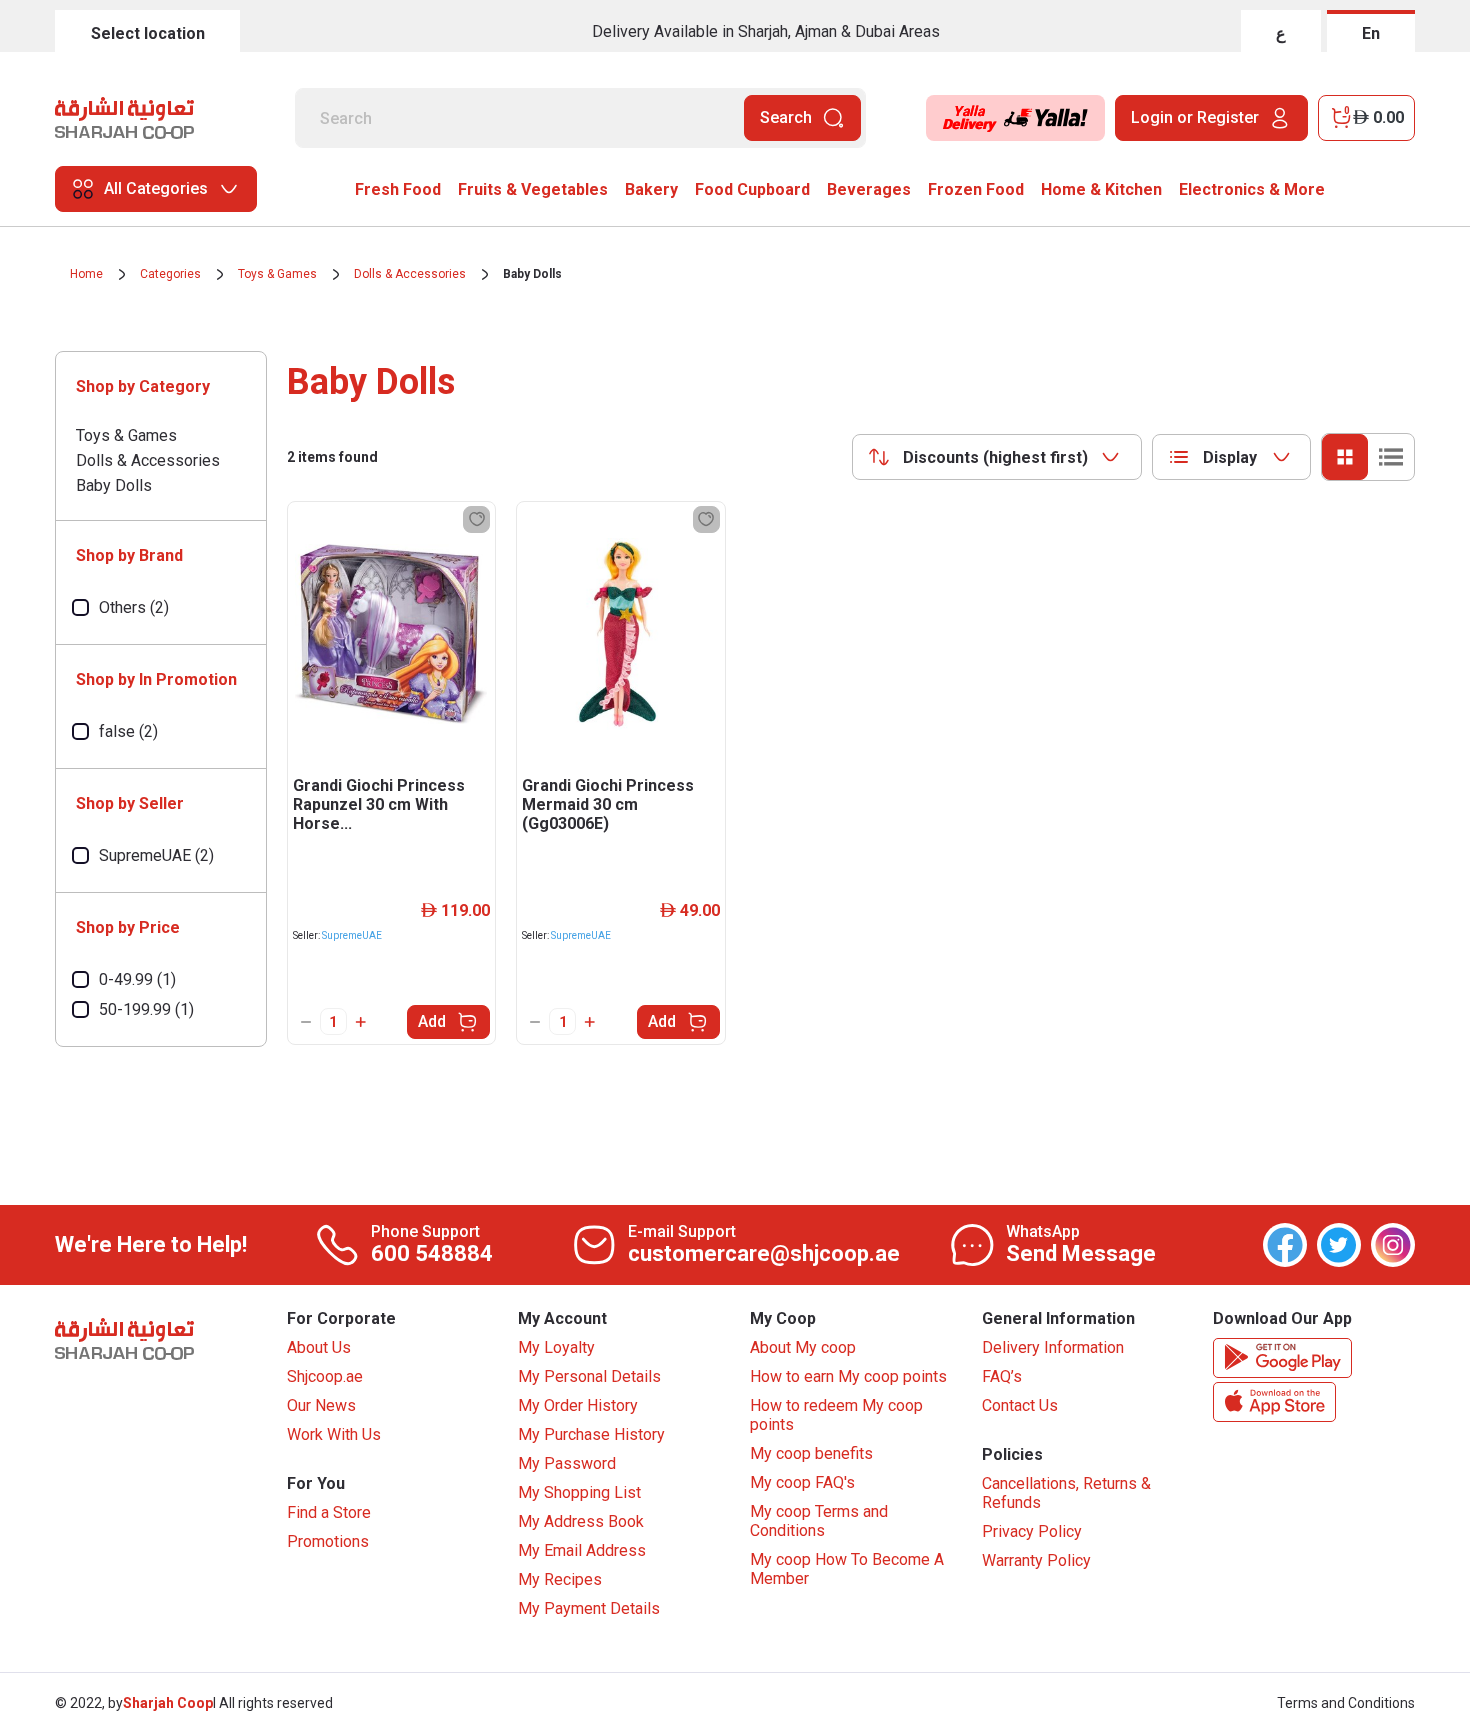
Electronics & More (1252, 189)
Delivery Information (1053, 1347)
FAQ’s (1002, 1376)
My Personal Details (589, 1376)
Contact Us (1020, 1405)
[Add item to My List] (476, 519)
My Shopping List (579, 1492)
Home (86, 274)
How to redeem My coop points (836, 1415)
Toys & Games (277, 274)
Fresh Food (398, 189)
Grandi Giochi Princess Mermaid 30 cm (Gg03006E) (608, 804)
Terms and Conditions (1346, 1703)
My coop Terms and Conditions (819, 1521)
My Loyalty (556, 1347)
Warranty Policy (1036, 1560)
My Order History (578, 1405)
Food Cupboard (752, 189)
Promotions (328, 1541)
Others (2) (134, 607)
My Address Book (581, 1521)
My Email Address (582, 1550)
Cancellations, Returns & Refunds (1066, 1493)
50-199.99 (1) (146, 1009)
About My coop (803, 1347)
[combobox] (997, 457)
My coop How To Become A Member (847, 1569)
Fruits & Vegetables (533, 189)
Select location (148, 33)
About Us (319, 1347)
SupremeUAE (352, 935)
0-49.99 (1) (137, 979)
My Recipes (560, 1579)
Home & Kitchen (1101, 189)
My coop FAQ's (802, 1482)
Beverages (869, 189)
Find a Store (329, 1512)
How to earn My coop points (848, 1376)
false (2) (128, 731)
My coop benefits (811, 1453)
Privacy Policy (1032, 1531)
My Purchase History (591, 1434)
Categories (170, 274)
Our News (321, 1405)
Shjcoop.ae (325, 1376)
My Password (567, 1463)
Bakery (651, 189)
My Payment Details (589, 1608)
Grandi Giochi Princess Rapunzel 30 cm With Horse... (379, 804)
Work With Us (334, 1434)
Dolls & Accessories (410, 274)
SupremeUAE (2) (156, 855)
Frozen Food (976, 189)
